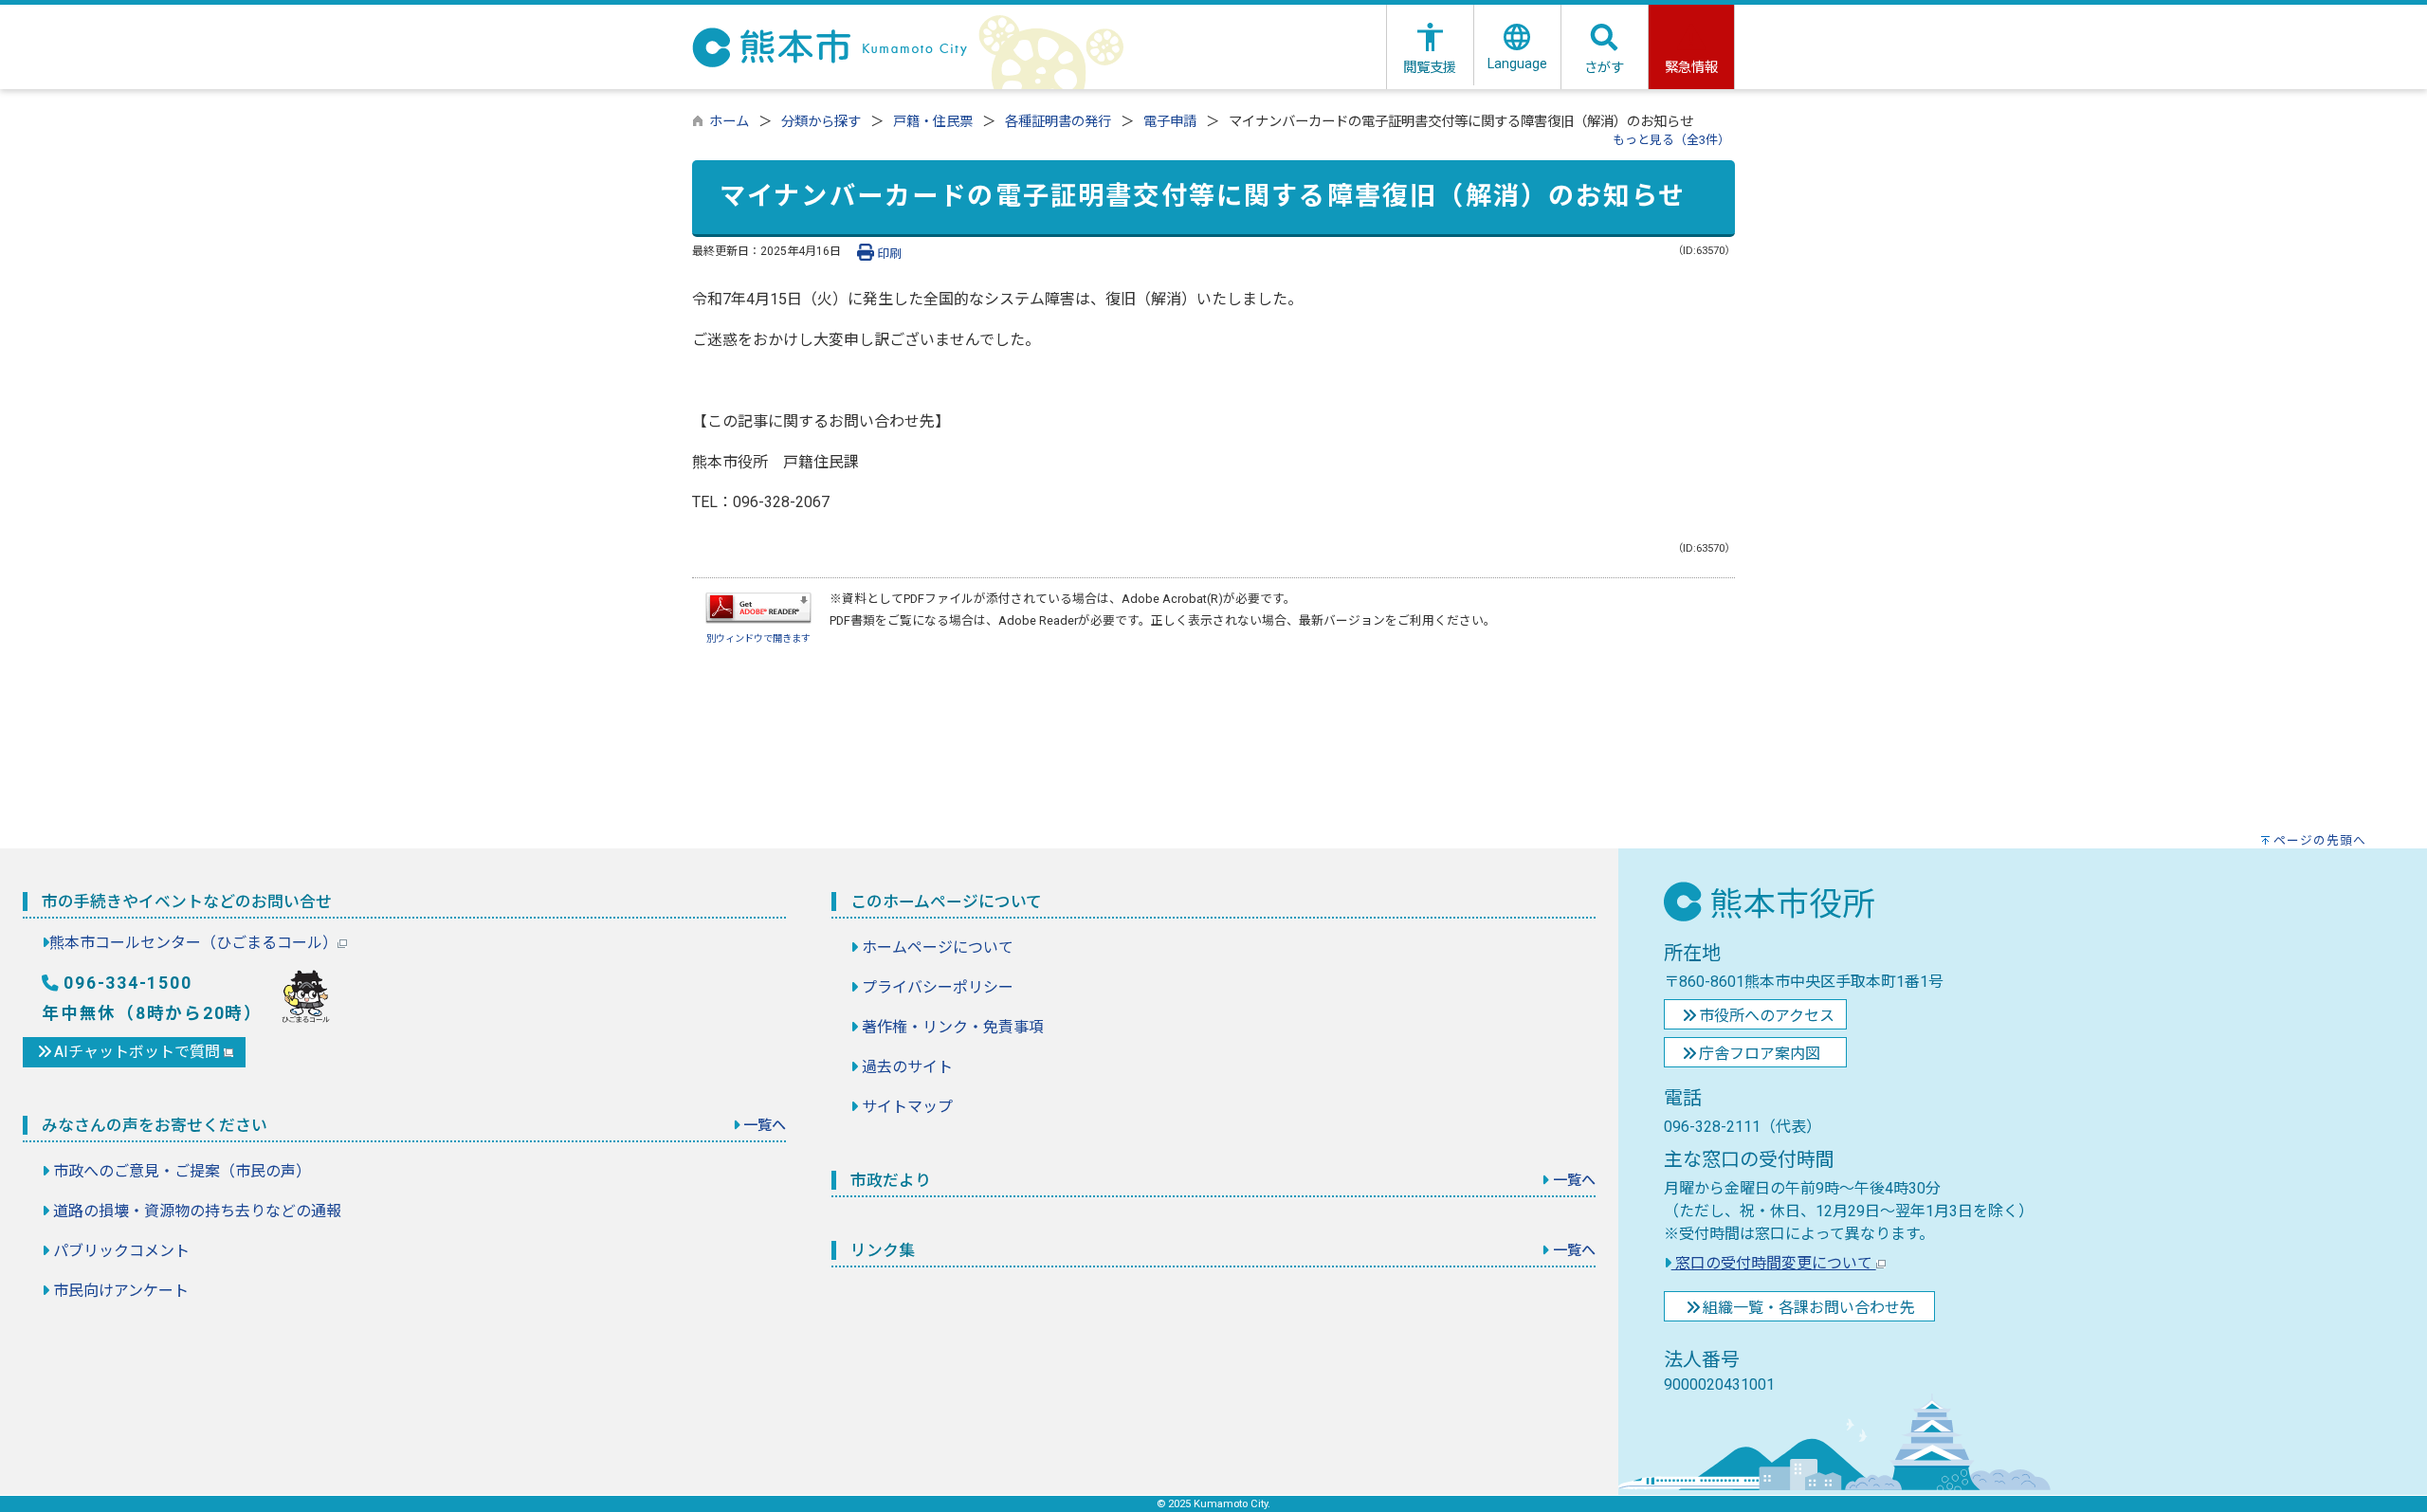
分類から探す (821, 122)
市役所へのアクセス (1767, 1016)
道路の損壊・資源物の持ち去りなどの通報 (197, 1211)
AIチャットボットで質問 (139, 1052)
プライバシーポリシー (938, 987)
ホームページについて (938, 947)
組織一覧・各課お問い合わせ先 (1809, 1308)
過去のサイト (907, 1067)
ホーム (729, 122)
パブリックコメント (121, 1251)
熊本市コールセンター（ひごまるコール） (193, 943)
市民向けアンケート (121, 1291)
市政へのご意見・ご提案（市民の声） (182, 1171)
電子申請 (1170, 122)
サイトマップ (907, 1107)
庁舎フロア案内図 (1760, 1054)
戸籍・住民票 (933, 122)
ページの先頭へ (2320, 840)
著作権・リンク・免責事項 (953, 1027)
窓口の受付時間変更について (1774, 1263)
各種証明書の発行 (1058, 122)
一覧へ (765, 1125)
